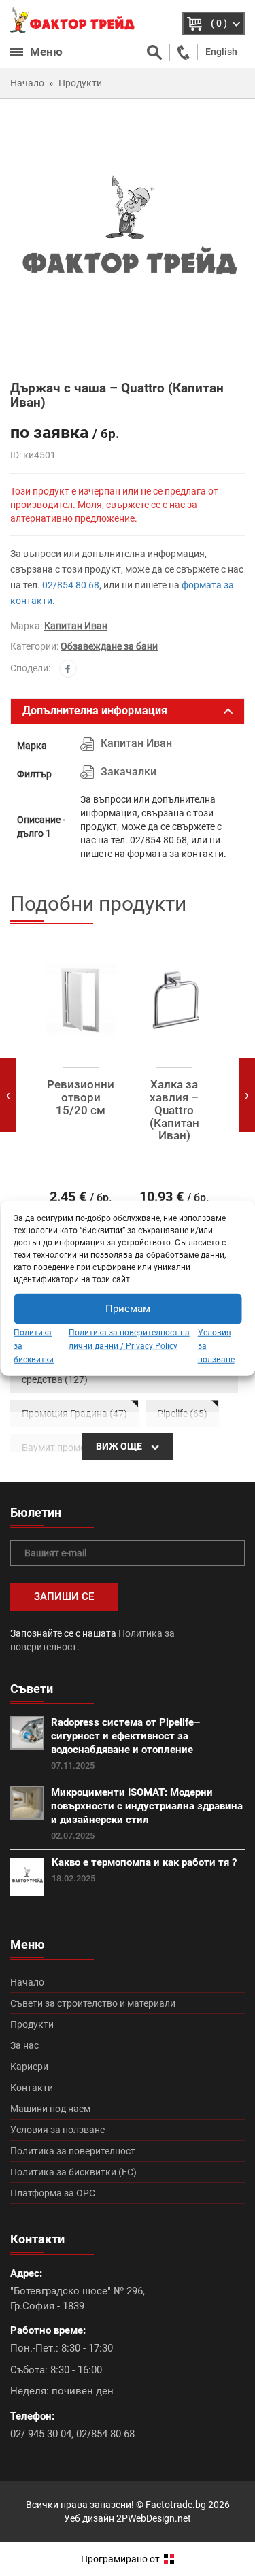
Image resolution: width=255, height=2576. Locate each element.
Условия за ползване (57, 2130)
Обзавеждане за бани (109, 646)
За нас (24, 2045)
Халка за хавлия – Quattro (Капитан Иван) (174, 1110)
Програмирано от (121, 2559)
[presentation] (8, 1095)
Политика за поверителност (73, 2151)
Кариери (29, 2067)
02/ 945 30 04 (41, 2434)
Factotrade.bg (176, 2505)
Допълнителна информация (95, 710)
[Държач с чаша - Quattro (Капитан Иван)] (128, 239)
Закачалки (129, 772)
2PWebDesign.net (154, 2518)
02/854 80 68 (71, 585)
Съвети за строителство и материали (93, 2003)
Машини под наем (50, 2109)
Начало (27, 1982)
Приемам (128, 1309)
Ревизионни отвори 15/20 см (81, 1097)
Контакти (32, 2088)
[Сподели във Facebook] (68, 669)
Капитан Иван (76, 626)
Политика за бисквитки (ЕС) (73, 2172)
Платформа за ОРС (53, 2193)
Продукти (32, 2024)
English (221, 52)
